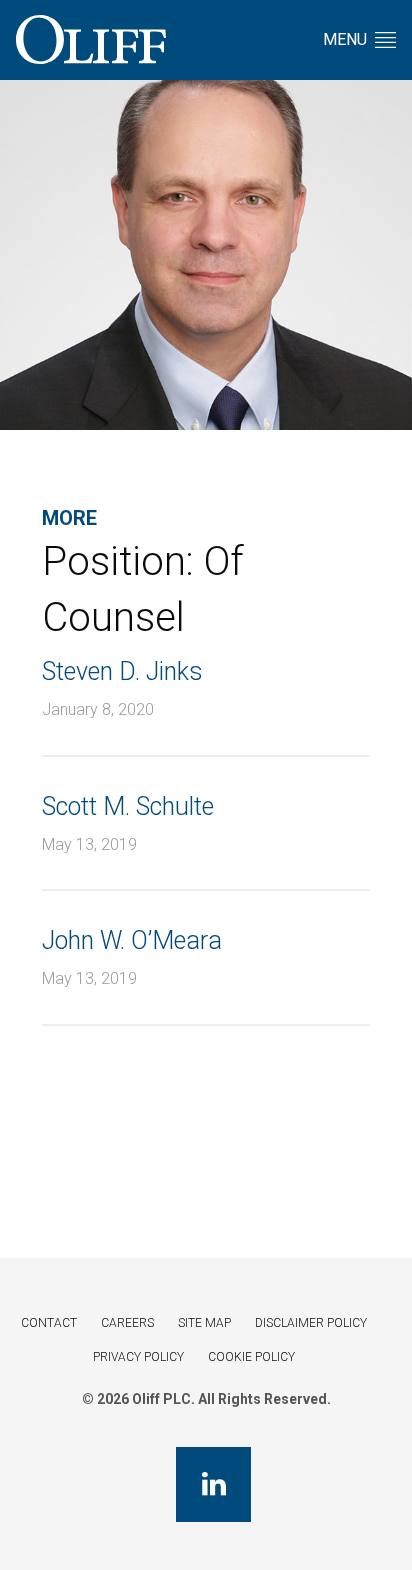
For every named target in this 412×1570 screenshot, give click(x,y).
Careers (127, 1323)
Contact (49, 1323)
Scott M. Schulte (128, 806)
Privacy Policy (138, 1357)
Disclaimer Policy (311, 1323)
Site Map (204, 1323)
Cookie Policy (251, 1357)
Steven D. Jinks (122, 671)
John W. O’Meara (132, 940)
